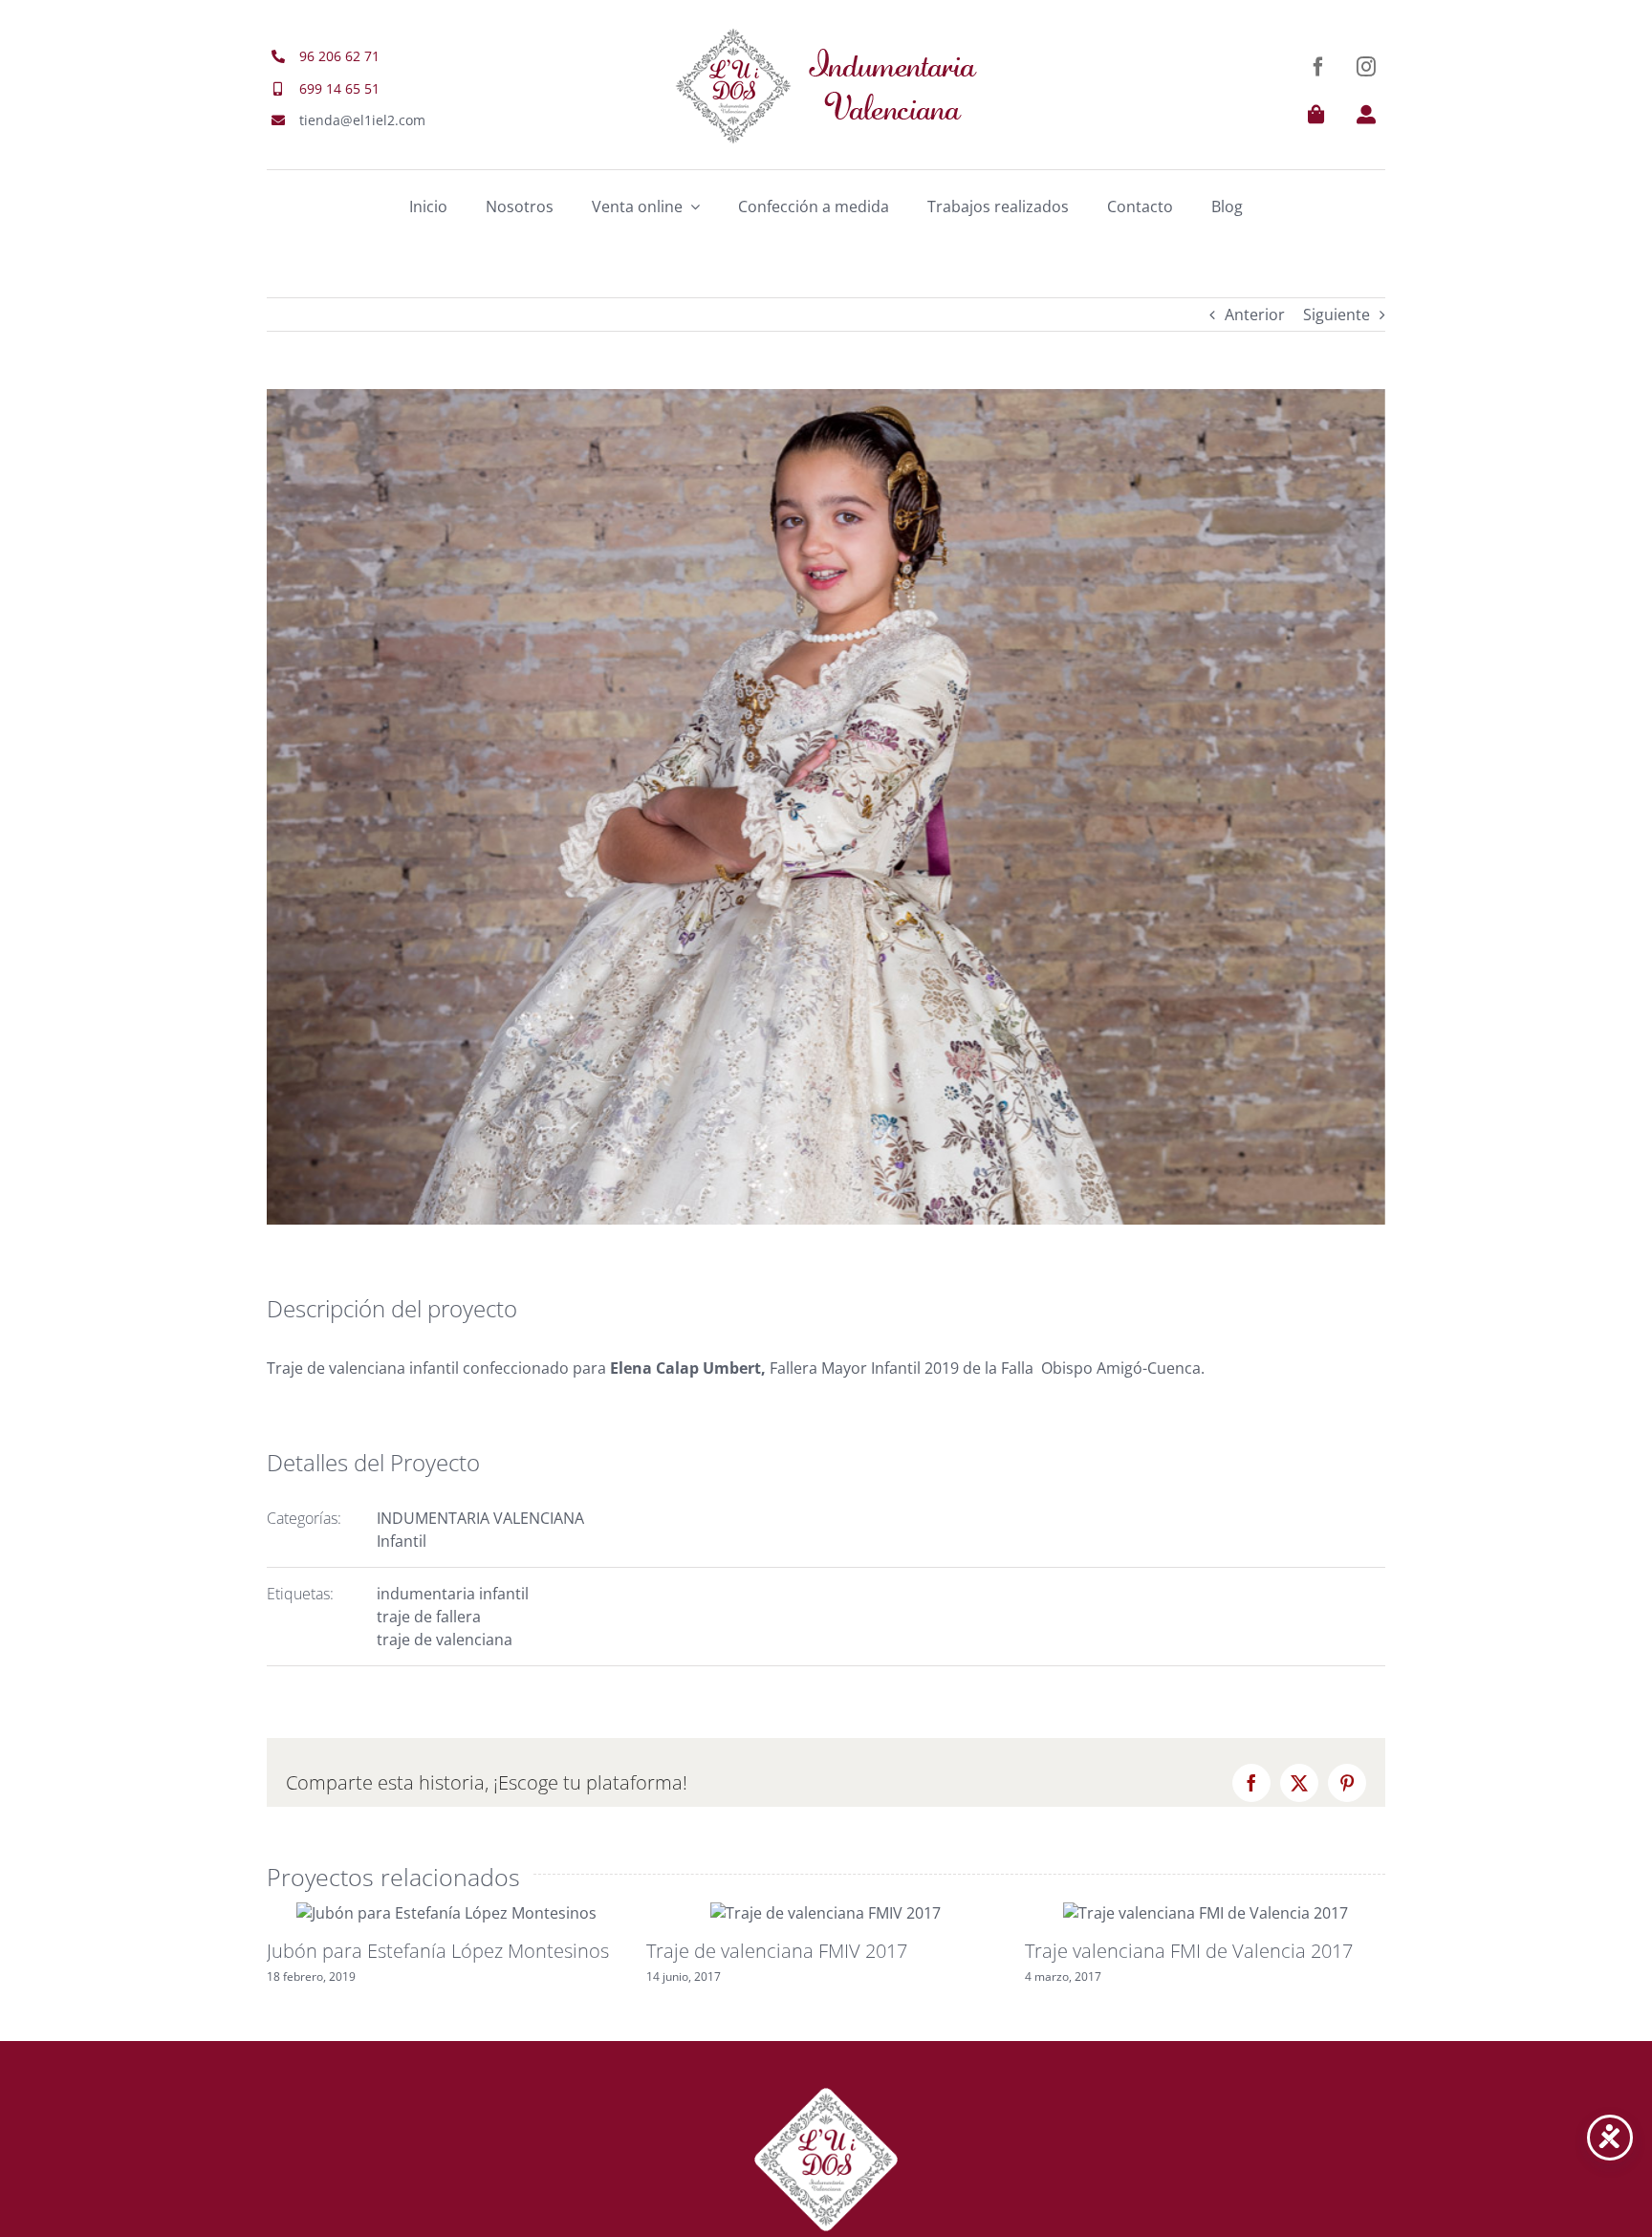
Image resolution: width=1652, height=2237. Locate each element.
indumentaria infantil (453, 1594)
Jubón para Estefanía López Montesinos (438, 1951)
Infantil (402, 1541)
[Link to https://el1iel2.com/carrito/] (1316, 115)
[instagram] (1366, 67)
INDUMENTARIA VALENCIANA (480, 1518)
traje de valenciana (445, 1640)
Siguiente (1337, 315)
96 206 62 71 (339, 56)
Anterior (1255, 315)
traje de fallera (429, 1617)
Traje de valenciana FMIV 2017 (777, 1951)
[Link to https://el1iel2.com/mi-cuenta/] (1366, 115)
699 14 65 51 (339, 88)
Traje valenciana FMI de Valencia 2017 (1189, 1951)
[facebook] (1318, 67)
